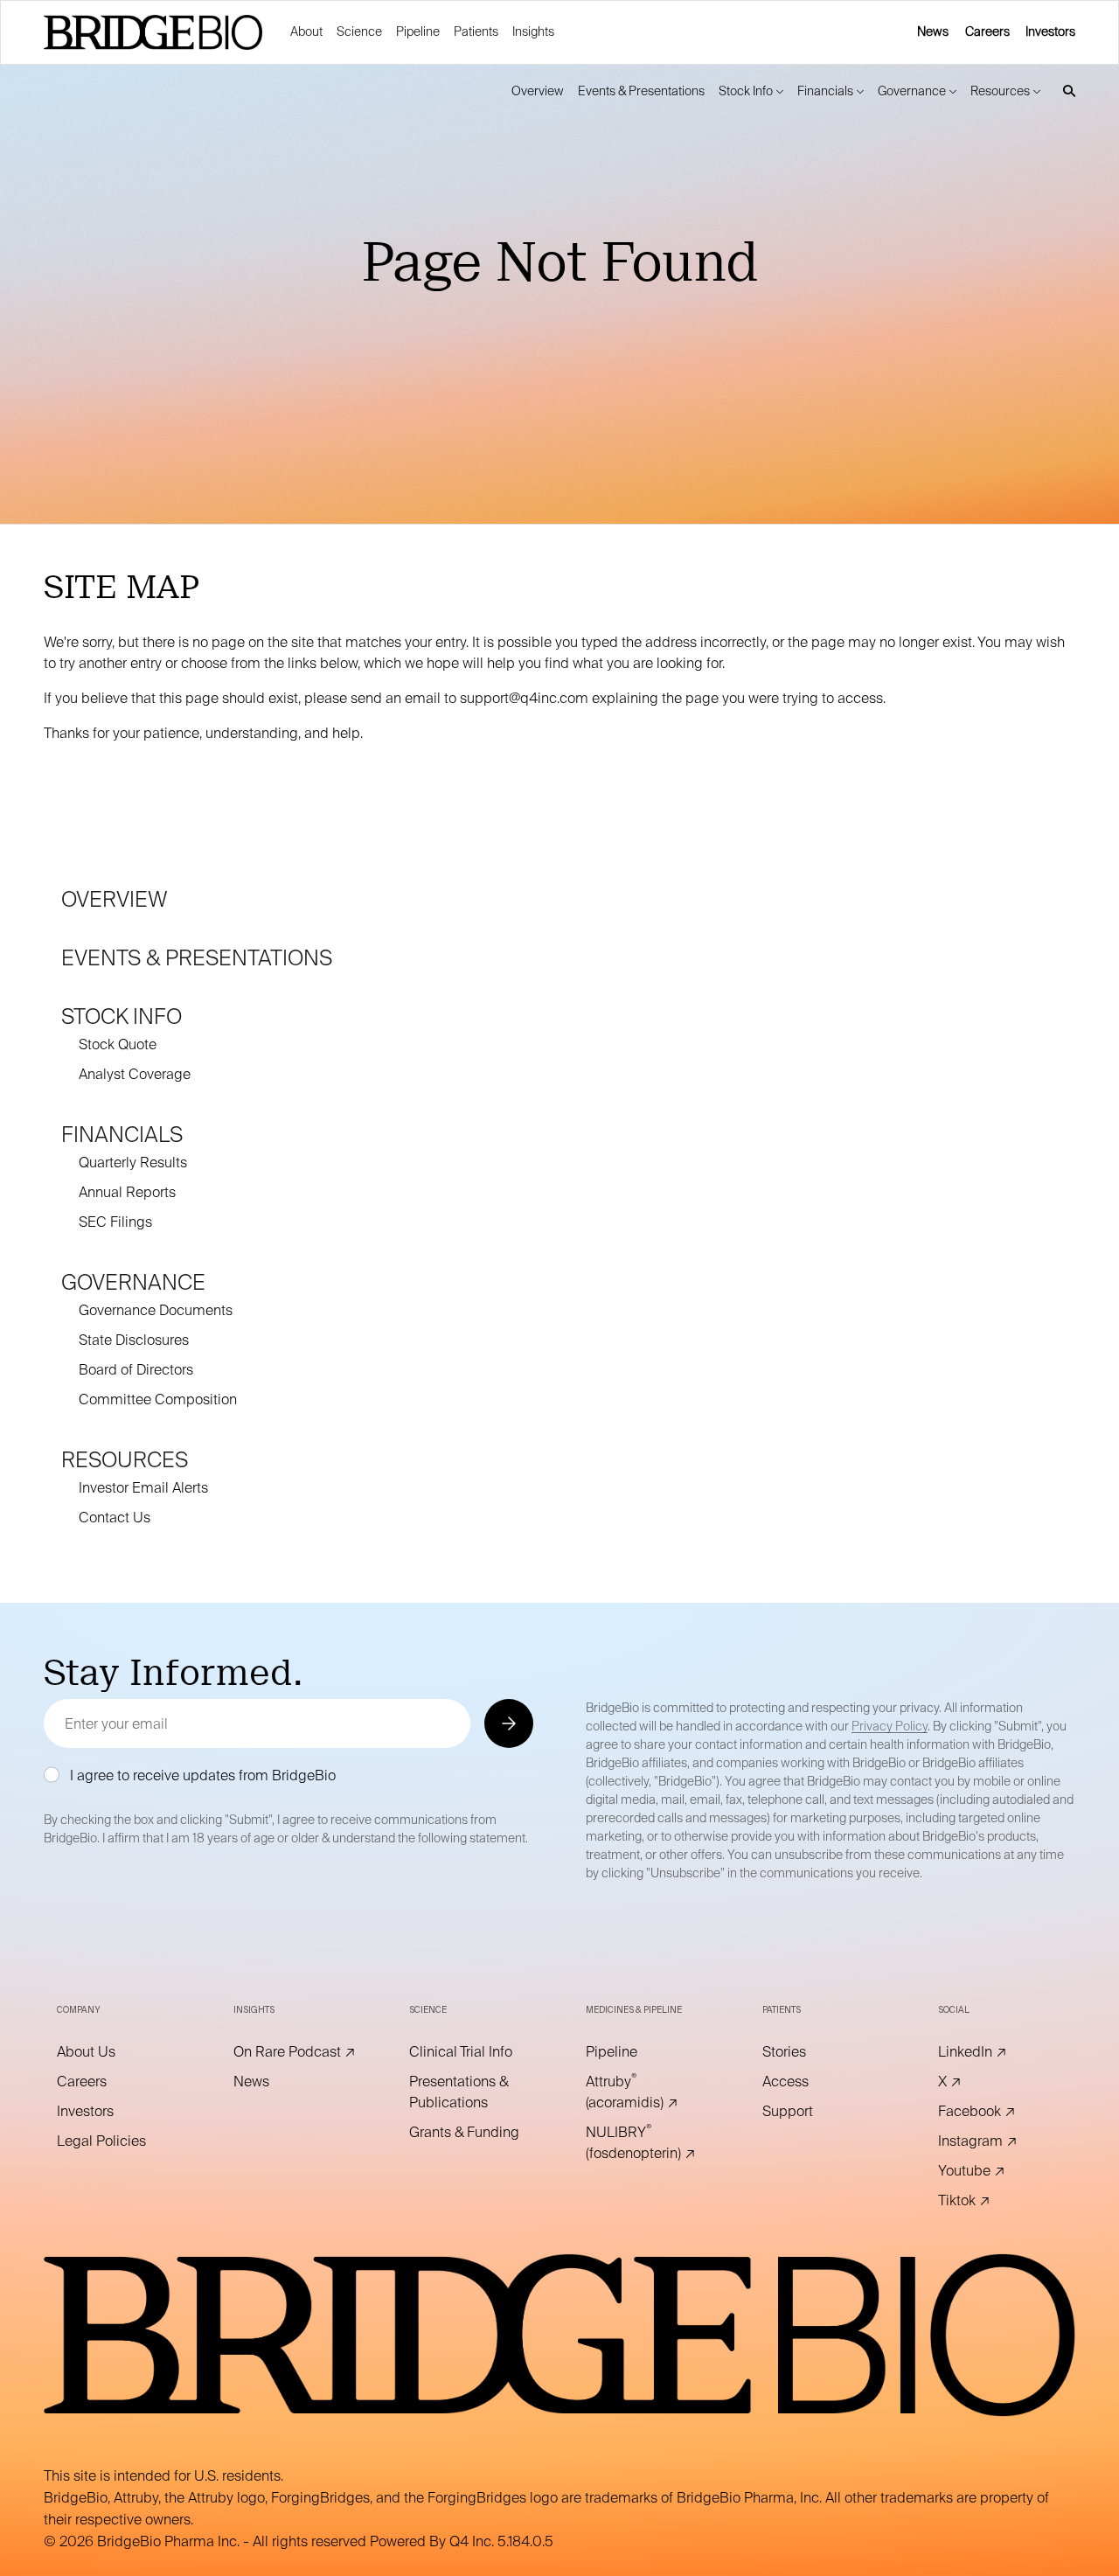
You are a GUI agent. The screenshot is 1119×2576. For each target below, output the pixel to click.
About (306, 31)
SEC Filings (115, 1222)
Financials (122, 1135)
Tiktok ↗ (988, 2201)
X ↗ (974, 2082)
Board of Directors (136, 1370)
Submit (507, 1723)
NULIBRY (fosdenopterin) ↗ (648, 2143)
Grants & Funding (471, 2133)
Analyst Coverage (135, 1074)
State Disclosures (134, 1340)
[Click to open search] (1065, 91)
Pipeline (418, 31)
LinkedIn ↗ (997, 2052)
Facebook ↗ (1000, 2112)
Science (359, 31)
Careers (987, 31)
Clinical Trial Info (471, 2052)
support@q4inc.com (524, 698)
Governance (133, 1282)
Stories (808, 2052)
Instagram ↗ (1000, 2141)
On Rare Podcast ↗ (295, 2052)
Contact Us (115, 1518)
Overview (115, 899)
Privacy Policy (890, 1726)
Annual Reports (127, 1192)
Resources (125, 1460)
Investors (1050, 31)
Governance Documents (156, 1310)
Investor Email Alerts (143, 1488)
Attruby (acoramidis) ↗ (648, 2092)
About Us (110, 2052)
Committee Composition (158, 1399)
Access (810, 2082)
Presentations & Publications (471, 2093)
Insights (533, 31)
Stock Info (122, 1016)
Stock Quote (118, 1044)
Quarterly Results (133, 1163)
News (933, 31)
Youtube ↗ (996, 2171)
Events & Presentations (197, 958)
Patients (476, 31)
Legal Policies (119, 2141)
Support (812, 2112)
